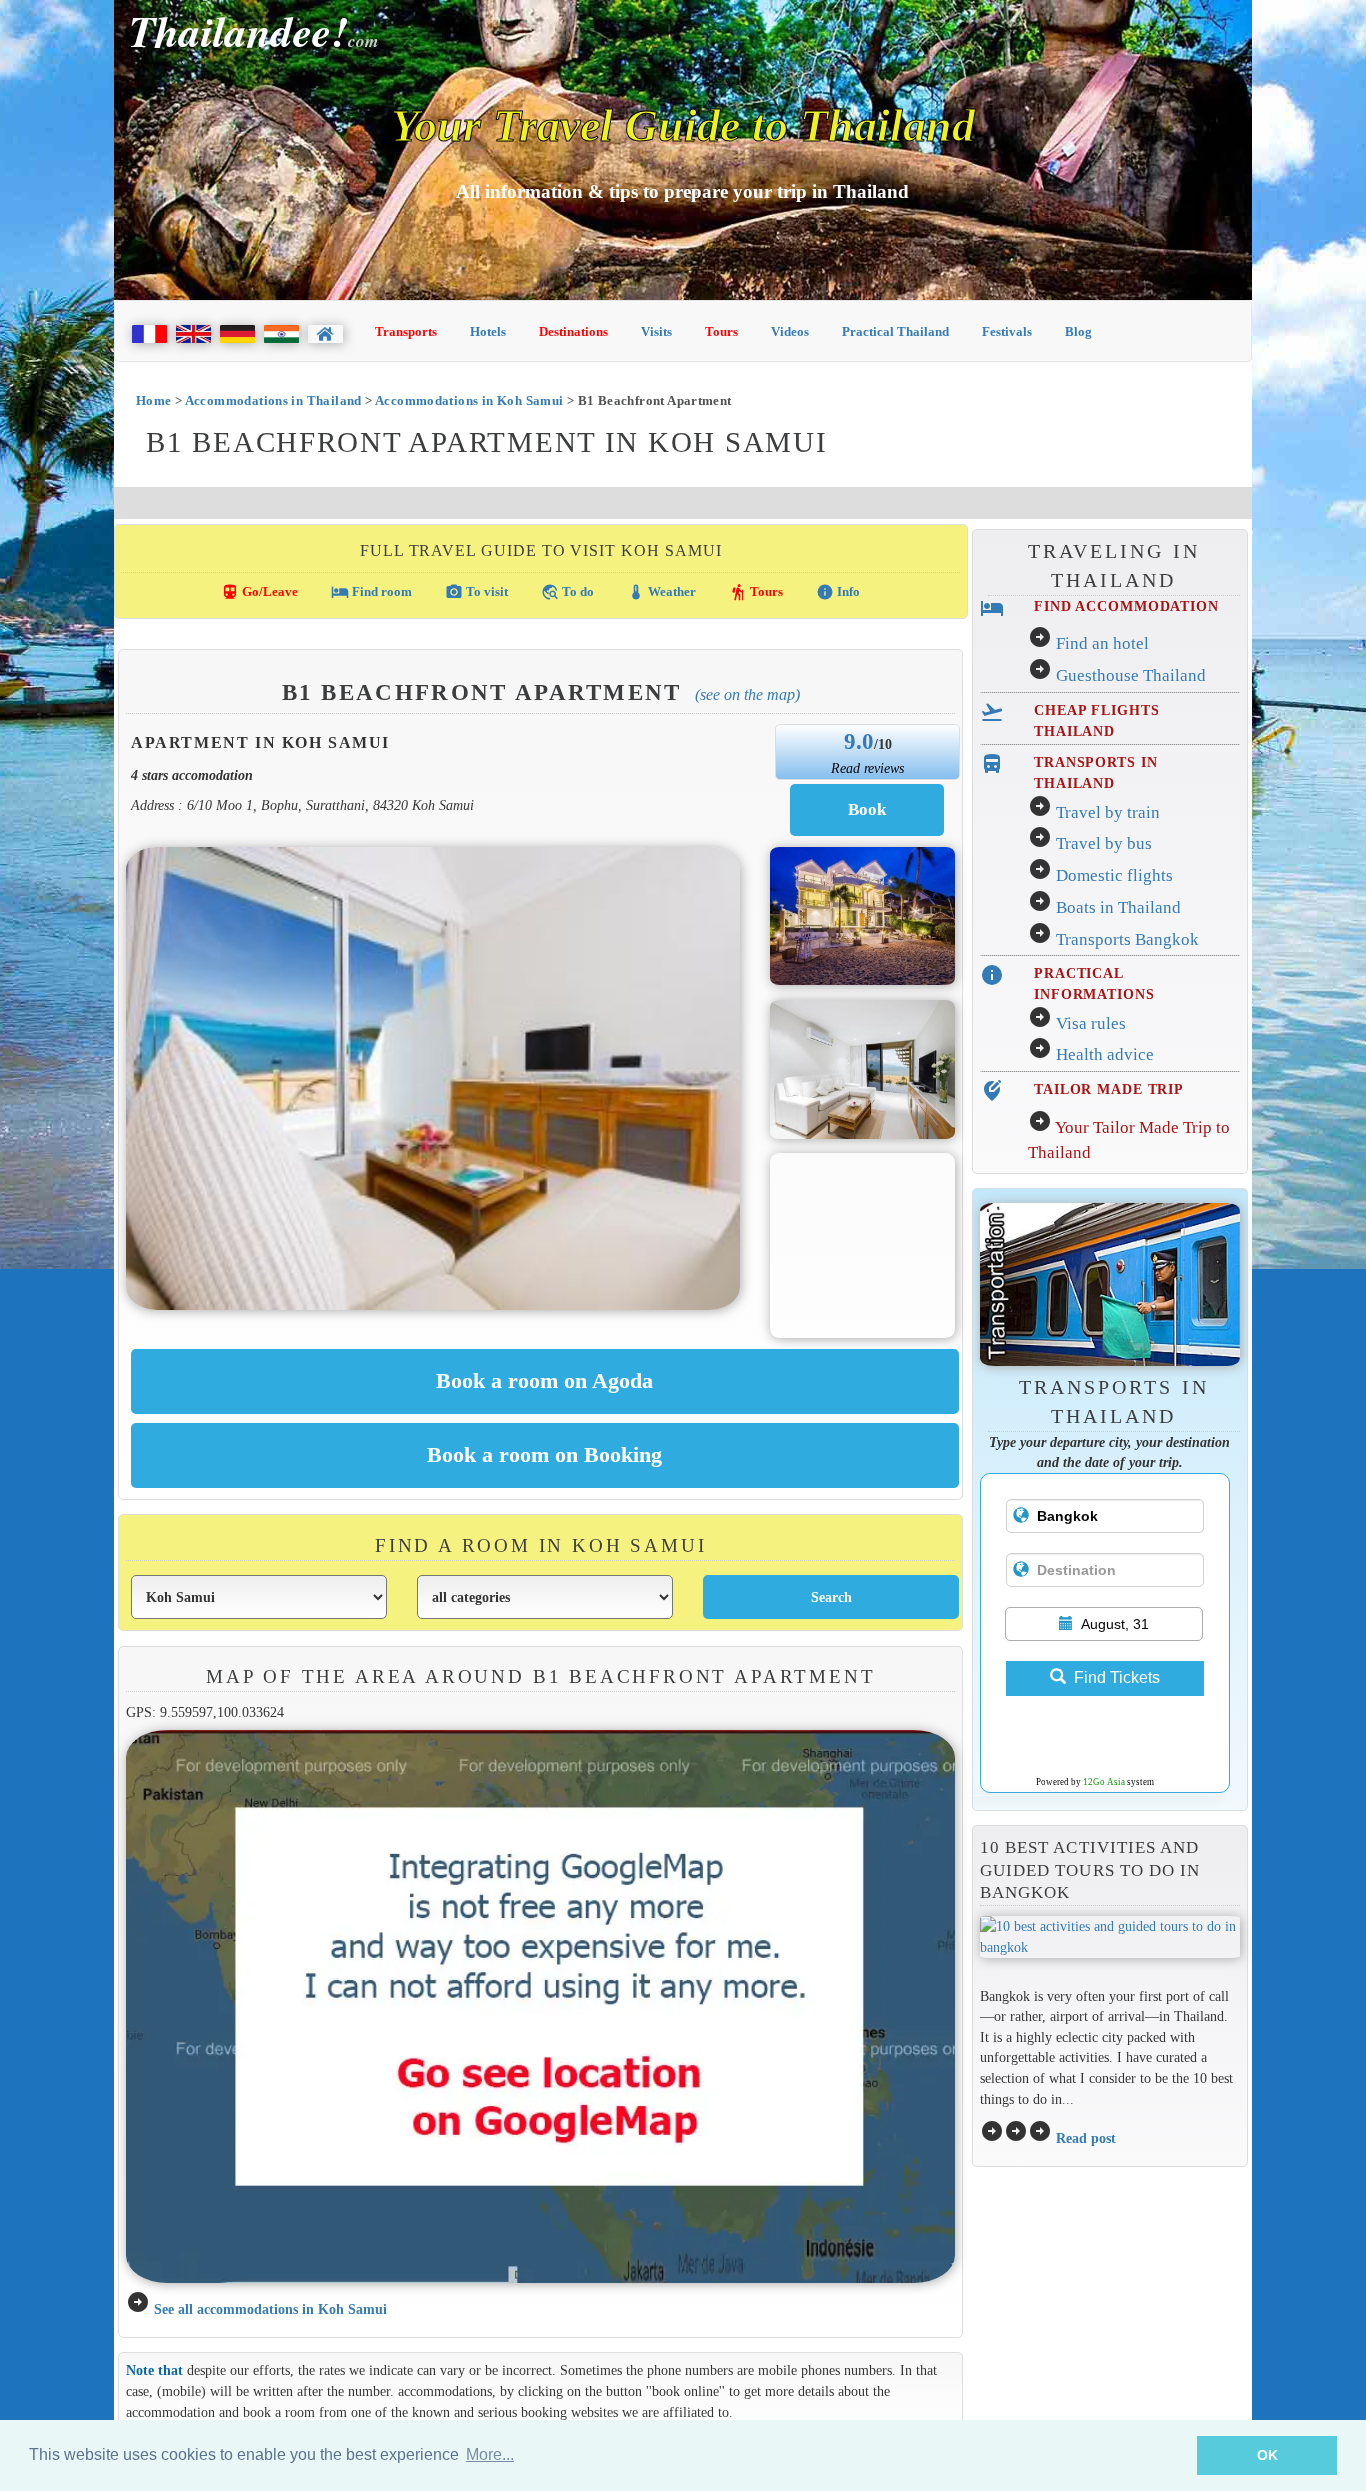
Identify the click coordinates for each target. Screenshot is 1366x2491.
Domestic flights (1114, 875)
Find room (371, 592)
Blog (1078, 331)
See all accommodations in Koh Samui (270, 2309)
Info (838, 592)
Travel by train (1108, 812)
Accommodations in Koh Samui (469, 400)
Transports (406, 331)
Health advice (1105, 1054)
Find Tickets (1117, 1677)
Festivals (1007, 331)
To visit (476, 592)
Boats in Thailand (1118, 907)
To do (567, 592)
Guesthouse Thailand (1131, 675)
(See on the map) (747, 694)
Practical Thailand (895, 331)
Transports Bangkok (1127, 939)
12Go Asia (1104, 1782)
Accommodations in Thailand (273, 400)
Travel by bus (1104, 843)
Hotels (488, 331)
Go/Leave (259, 592)
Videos (790, 331)
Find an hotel (1102, 643)
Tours (721, 331)
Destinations (573, 331)
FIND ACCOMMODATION (1126, 606)
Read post (1086, 2138)
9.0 (859, 741)
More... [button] (490, 2454)
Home (154, 400)
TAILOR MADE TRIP (1109, 1089)
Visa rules (1091, 1023)
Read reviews (867, 768)
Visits (656, 331)
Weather (661, 592)
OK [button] (1267, 2455)
